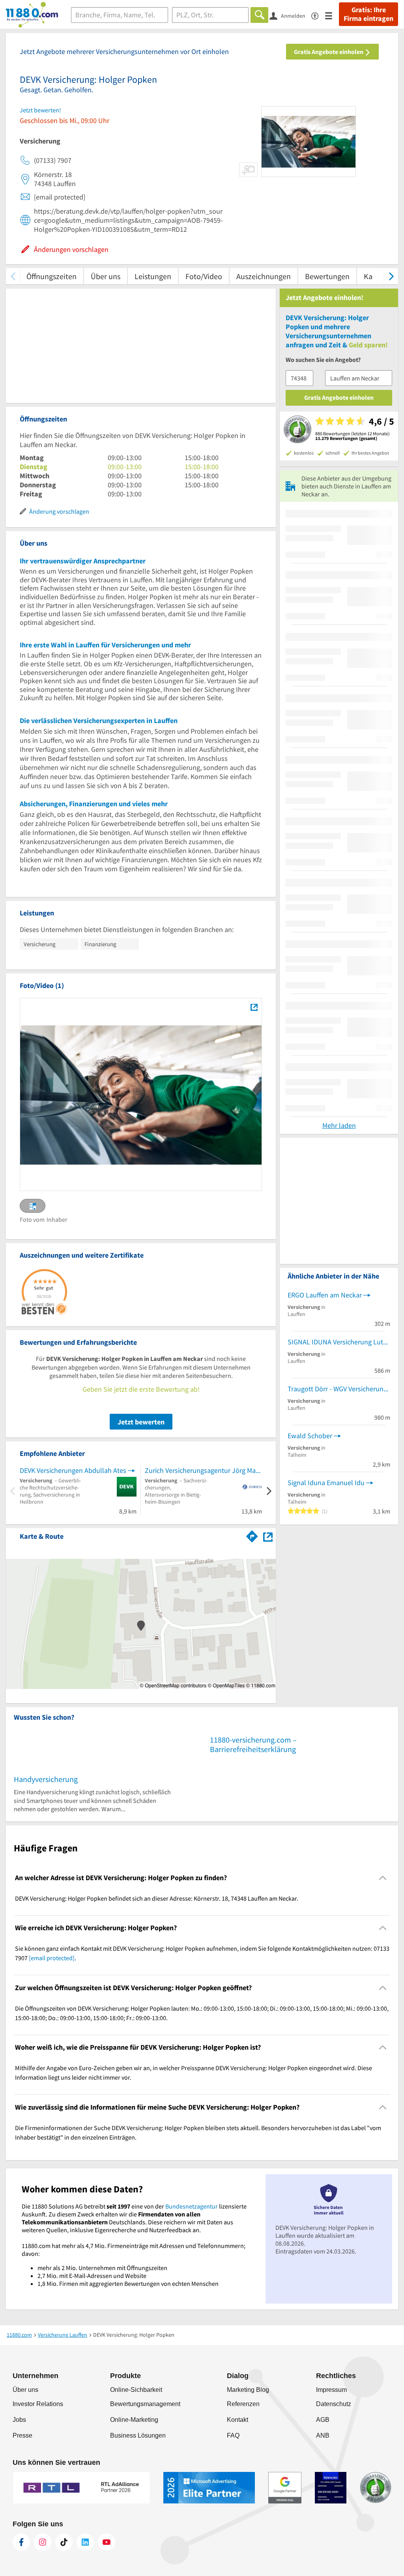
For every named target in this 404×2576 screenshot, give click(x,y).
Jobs (19, 2420)
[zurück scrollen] (13, 276)
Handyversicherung (46, 1779)
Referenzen (243, 2404)
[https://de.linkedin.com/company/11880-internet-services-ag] (85, 2542)
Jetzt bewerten (141, 1422)
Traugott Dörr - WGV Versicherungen (339, 1389)
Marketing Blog (248, 2390)
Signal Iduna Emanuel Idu (326, 1483)
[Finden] (259, 15)
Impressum (331, 2390)
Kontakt (238, 2420)
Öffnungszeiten (51, 276)
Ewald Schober (310, 1436)
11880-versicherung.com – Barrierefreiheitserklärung (253, 1744)
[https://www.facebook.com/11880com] (21, 2542)
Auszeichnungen (264, 276)
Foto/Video (204, 276)
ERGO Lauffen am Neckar (325, 1295)
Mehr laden (339, 1125)
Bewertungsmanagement (145, 2404)
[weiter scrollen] (391, 276)
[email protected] (52, 1958)
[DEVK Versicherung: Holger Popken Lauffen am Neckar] (254, 1007)
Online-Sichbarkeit (136, 2390)
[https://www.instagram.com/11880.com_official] (43, 2542)
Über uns (106, 276)
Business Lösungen (138, 2435)
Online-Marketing (134, 2420)
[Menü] (332, 15)
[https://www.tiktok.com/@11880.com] (64, 2542)
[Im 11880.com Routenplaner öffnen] (252, 1535)
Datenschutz (334, 2404)
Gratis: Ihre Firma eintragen (368, 14)
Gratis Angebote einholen (329, 52)
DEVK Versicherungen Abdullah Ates (73, 1470)
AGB (323, 2420)
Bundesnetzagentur (192, 2206)
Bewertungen (327, 276)
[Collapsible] (383, 1878)
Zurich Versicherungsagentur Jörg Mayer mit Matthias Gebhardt (203, 1470)
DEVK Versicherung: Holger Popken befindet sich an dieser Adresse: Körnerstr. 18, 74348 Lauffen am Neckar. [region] (157, 1898)
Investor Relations (38, 2404)
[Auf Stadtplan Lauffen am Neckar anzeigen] (268, 1536)
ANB (323, 2435)
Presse (22, 2435)
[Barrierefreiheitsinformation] (318, 15)
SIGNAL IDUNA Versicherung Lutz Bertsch (339, 1342)
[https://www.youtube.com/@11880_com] (107, 2542)
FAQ (233, 2435)
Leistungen (153, 276)
